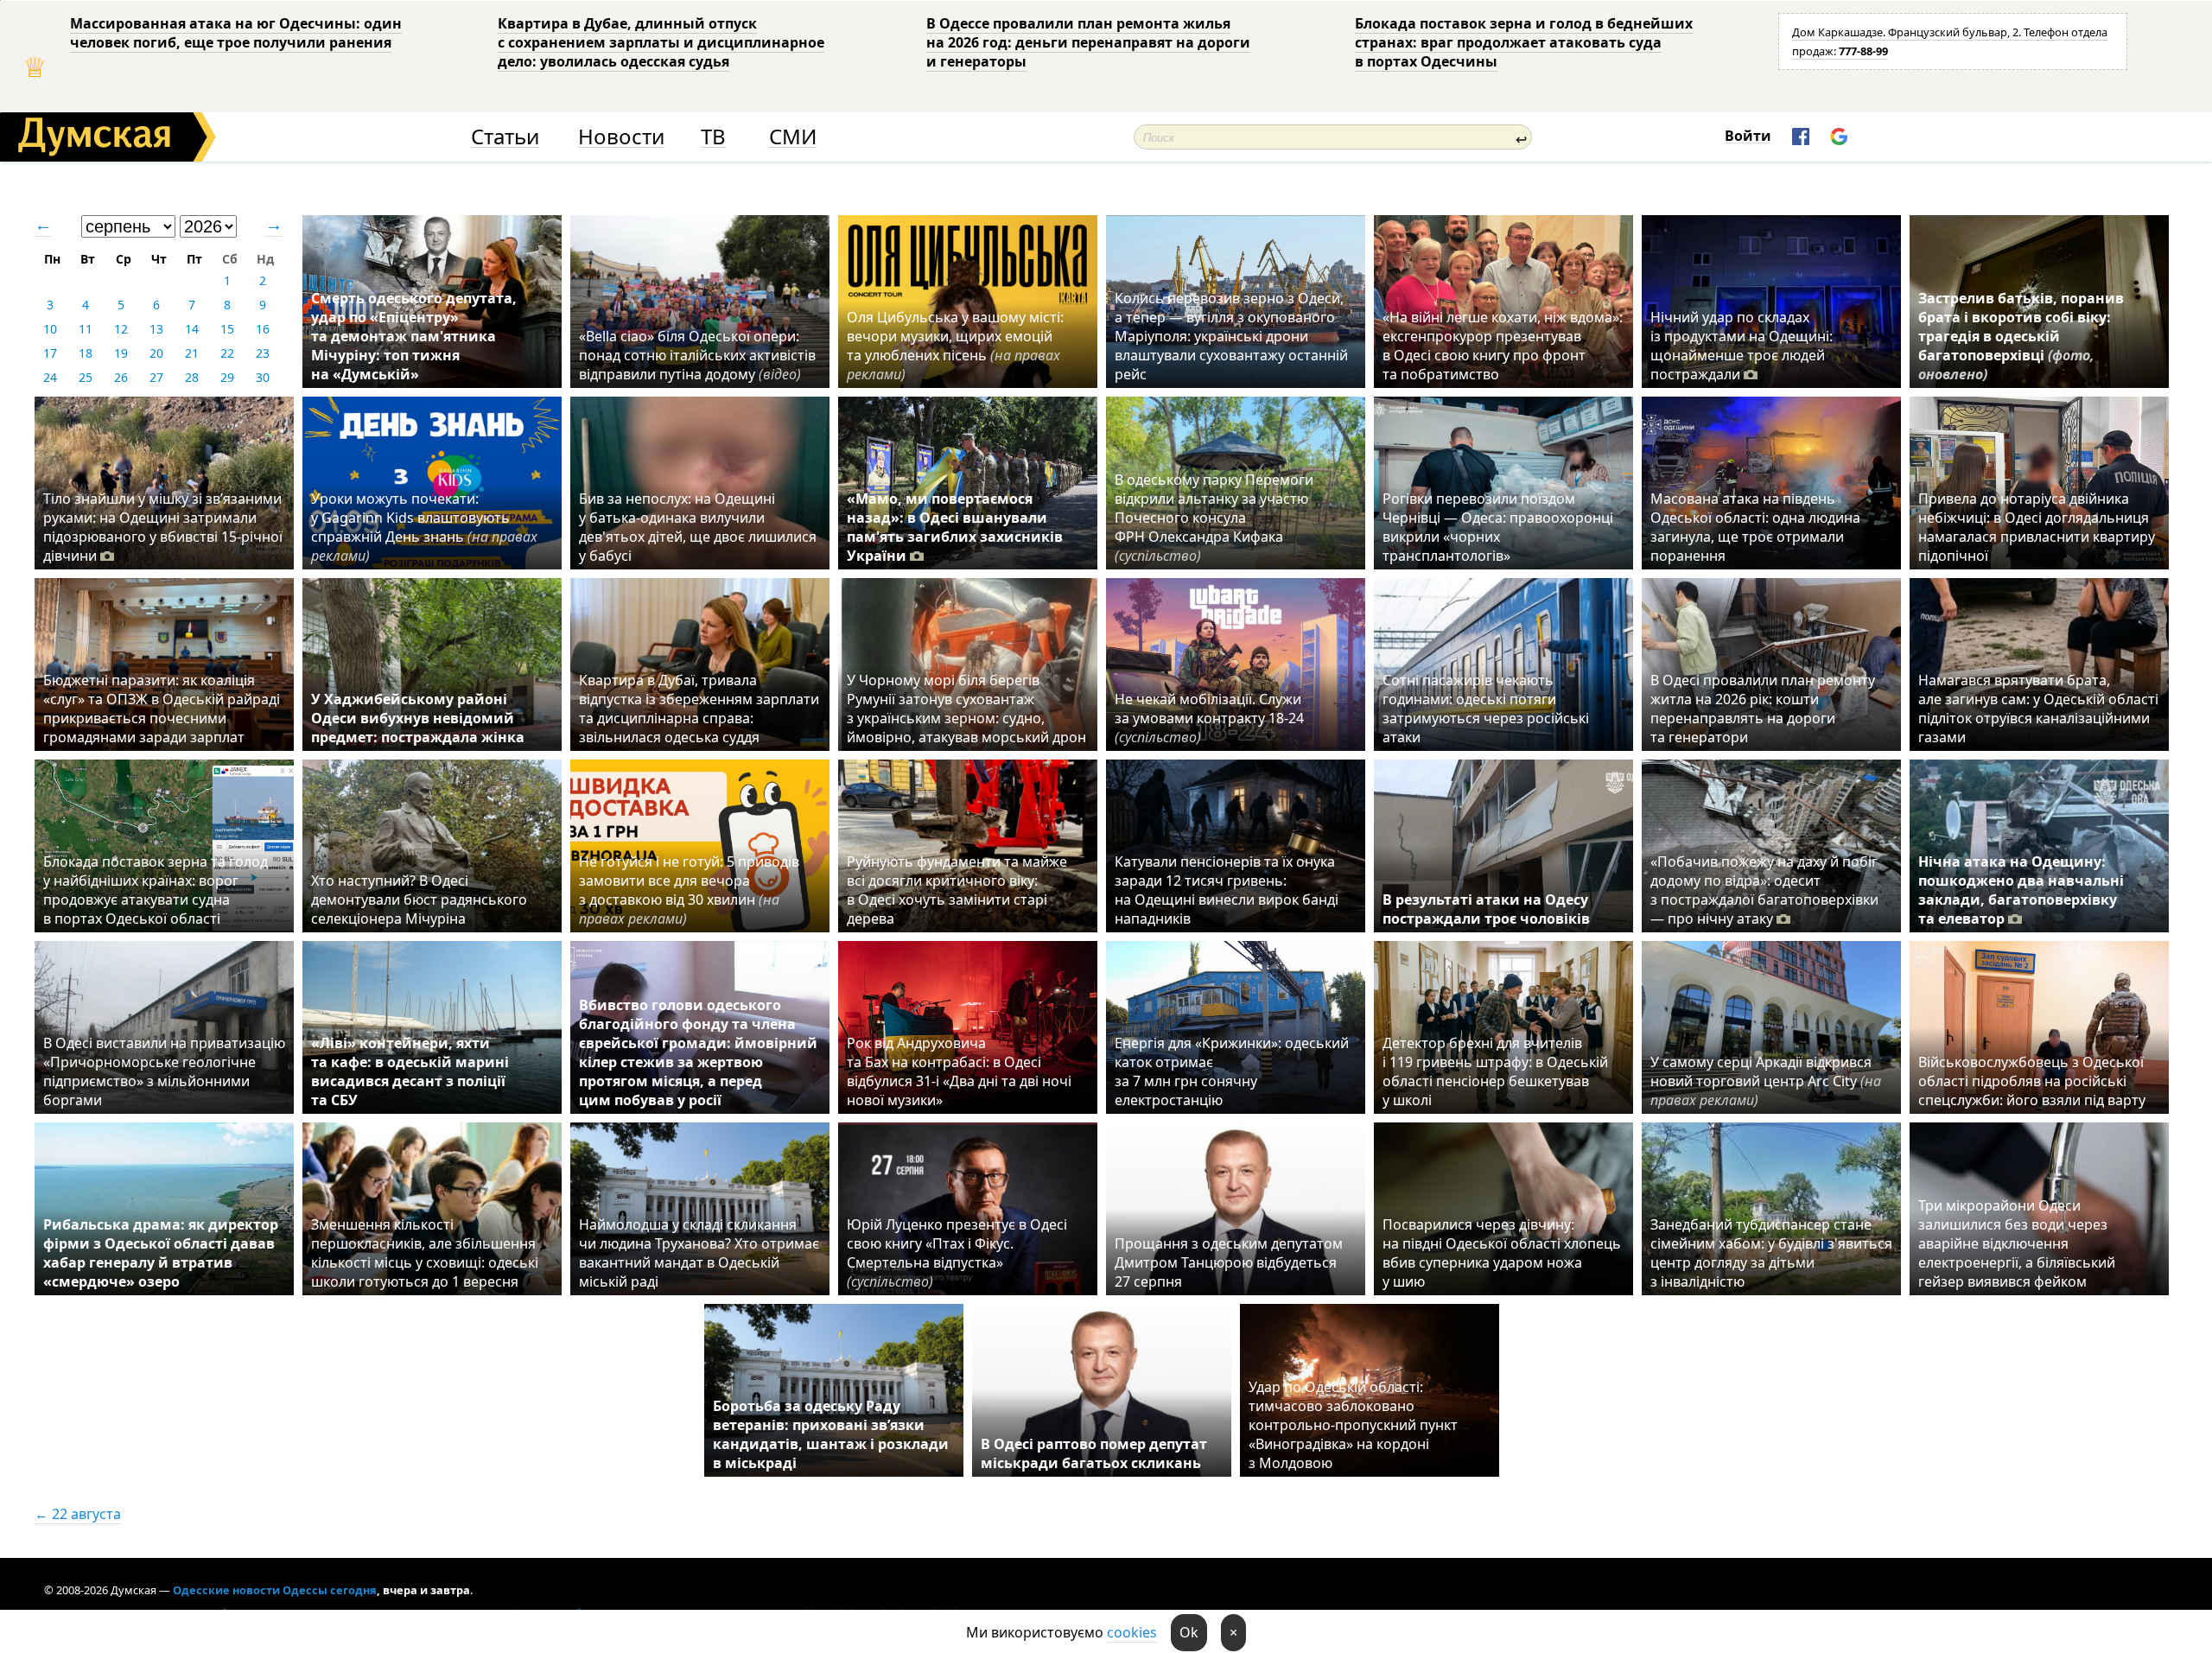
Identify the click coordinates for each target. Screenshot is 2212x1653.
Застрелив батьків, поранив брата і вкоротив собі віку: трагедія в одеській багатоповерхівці (2021, 336)
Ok (1189, 1632)
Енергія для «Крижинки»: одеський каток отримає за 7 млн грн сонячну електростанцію (1232, 1071)
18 (86, 353)
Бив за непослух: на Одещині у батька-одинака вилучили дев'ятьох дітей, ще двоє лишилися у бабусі (698, 527)
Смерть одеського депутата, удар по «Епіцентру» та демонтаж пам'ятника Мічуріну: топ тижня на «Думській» (414, 336)
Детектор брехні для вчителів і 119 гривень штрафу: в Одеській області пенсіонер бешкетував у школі (1495, 1071)
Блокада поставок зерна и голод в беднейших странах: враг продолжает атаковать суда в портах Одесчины (1524, 42)
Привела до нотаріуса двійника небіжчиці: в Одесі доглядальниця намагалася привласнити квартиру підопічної (2037, 527)
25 (86, 377)
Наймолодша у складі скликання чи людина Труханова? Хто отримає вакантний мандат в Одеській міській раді (699, 1253)
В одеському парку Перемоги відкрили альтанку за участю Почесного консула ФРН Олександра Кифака (1214, 518)
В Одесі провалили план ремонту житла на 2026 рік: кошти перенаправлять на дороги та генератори (1763, 709)
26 (121, 377)
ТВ (713, 137)
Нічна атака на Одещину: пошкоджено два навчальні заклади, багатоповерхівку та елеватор (2021, 890)
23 (263, 353)
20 (156, 353)
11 (86, 329)
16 (263, 329)
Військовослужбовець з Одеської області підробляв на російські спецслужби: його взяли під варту (2032, 1081)
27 (156, 377)
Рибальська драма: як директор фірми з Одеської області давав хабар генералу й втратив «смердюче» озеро (161, 1253)
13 (156, 329)
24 (50, 377)
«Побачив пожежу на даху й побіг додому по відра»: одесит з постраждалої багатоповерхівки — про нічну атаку (1764, 890)
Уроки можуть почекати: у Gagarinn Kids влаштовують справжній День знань (424, 527)
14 (192, 329)
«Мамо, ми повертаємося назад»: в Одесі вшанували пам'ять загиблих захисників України (955, 527)
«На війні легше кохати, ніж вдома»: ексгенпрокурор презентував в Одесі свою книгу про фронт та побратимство (1503, 346)
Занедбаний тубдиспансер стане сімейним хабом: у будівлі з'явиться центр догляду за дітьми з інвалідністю (1771, 1253)
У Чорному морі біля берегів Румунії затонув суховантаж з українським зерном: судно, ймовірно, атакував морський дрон (966, 709)
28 (192, 377)
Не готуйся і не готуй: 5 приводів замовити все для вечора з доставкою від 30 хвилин (689, 890)
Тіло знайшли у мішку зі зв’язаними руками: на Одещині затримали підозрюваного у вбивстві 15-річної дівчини (163, 527)
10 (50, 329)
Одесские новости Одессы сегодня (275, 1590)
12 (121, 329)
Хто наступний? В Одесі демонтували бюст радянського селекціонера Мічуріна (419, 900)
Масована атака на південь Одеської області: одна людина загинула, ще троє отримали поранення (1755, 527)
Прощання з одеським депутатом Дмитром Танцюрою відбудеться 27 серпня (1229, 1262)
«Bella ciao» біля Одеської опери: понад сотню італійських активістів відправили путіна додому (697, 355)
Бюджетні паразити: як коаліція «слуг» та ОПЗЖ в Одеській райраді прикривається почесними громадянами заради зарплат (162, 709)
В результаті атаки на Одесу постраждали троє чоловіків (1486, 909)
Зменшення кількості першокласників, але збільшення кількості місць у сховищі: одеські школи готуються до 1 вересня (425, 1253)
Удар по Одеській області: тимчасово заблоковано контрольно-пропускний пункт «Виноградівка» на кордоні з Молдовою (1353, 1425)
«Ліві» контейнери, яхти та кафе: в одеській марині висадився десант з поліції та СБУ (410, 1071)
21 (192, 353)
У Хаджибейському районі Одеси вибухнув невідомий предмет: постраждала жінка (418, 718)
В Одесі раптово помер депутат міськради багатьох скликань (1094, 1453)
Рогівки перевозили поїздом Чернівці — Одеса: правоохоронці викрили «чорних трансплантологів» (1498, 527)
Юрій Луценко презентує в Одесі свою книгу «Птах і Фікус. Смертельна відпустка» (957, 1253)
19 (121, 353)
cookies (1132, 1632)
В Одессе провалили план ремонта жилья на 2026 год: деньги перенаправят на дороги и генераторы (1088, 42)
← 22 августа (78, 1514)
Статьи (505, 137)
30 (263, 377)
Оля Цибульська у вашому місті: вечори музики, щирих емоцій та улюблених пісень (955, 346)
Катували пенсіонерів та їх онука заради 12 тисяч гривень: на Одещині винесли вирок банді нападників (1227, 890)
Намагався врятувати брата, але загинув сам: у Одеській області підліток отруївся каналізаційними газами (2038, 709)
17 (50, 353)
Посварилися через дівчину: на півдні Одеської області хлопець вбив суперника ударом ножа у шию (1502, 1253)
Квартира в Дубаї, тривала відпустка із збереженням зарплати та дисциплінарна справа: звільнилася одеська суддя (699, 709)
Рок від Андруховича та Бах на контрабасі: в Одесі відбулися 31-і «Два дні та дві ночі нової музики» (959, 1071)
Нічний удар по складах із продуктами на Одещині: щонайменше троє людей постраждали (1742, 346)
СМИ (793, 137)
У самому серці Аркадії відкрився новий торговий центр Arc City (1766, 1081)
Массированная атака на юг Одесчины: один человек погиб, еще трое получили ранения (236, 33)
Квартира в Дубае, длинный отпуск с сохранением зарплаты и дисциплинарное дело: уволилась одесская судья (661, 42)
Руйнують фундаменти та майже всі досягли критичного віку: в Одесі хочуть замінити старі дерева (957, 890)
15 (227, 329)
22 (227, 353)
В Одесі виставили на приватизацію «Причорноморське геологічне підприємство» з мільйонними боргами (164, 1071)
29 (227, 377)
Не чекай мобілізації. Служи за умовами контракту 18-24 (1209, 718)
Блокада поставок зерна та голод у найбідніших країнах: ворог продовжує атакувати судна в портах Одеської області (156, 890)
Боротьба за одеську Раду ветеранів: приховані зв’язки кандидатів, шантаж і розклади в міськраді (831, 1434)
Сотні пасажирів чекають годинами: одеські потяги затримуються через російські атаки (1486, 709)
